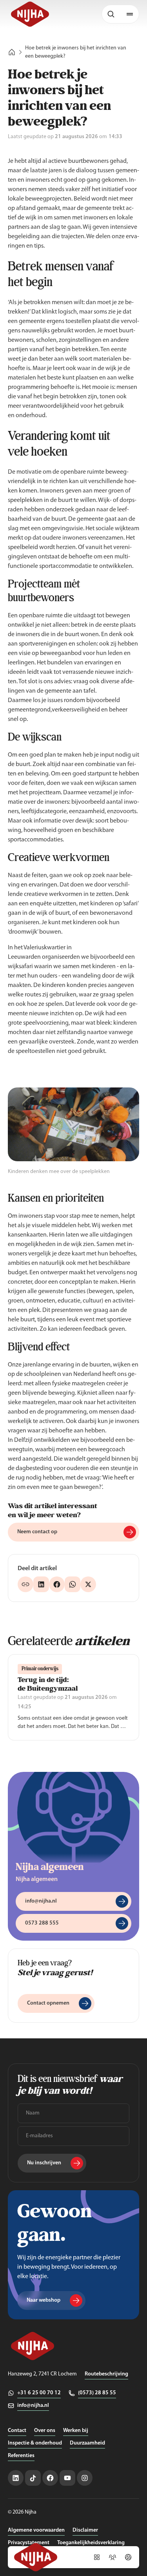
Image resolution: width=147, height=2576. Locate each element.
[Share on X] (88, 1584)
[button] (130, 14)
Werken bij (76, 2431)
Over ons (45, 2431)
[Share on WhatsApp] (73, 1584)
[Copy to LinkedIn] (41, 1584)
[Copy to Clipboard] (25, 1584)
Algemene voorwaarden (36, 2530)
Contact (17, 2431)
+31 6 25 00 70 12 (39, 2393)
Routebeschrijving (106, 2374)
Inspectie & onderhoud (35, 2443)
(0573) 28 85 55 (97, 2393)
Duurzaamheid (87, 2443)
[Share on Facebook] (57, 1584)
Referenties (21, 2456)
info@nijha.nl (33, 2405)
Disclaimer (85, 2530)
